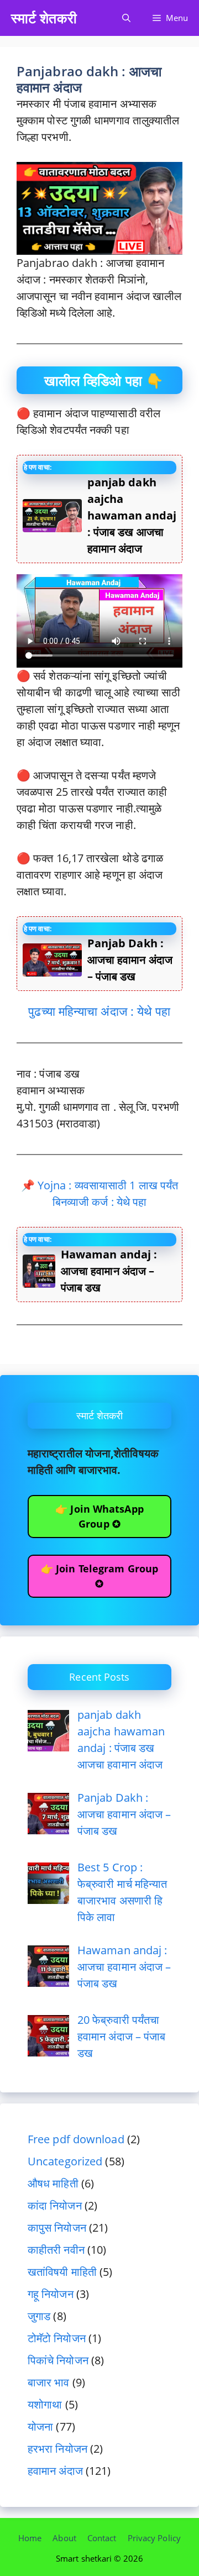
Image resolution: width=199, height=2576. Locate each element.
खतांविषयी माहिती (62, 2272)
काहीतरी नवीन (56, 2250)
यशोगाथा (45, 2404)
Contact (102, 2538)
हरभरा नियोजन (57, 2449)
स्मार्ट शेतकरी (44, 18)
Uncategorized (65, 2161)
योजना (40, 2427)
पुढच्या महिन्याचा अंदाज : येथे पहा (99, 1011)
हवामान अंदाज (55, 2471)
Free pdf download (76, 2139)
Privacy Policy (154, 2538)
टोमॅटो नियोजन (57, 2338)
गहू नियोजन (51, 2294)
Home (30, 2538)
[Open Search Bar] (126, 18)
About (64, 2538)
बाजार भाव (49, 2382)
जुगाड (39, 2316)
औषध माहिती (53, 2183)
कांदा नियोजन (55, 2205)
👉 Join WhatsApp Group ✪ (99, 1516)
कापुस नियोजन (57, 2228)
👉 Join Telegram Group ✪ (99, 1576)
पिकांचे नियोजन (58, 2360)
